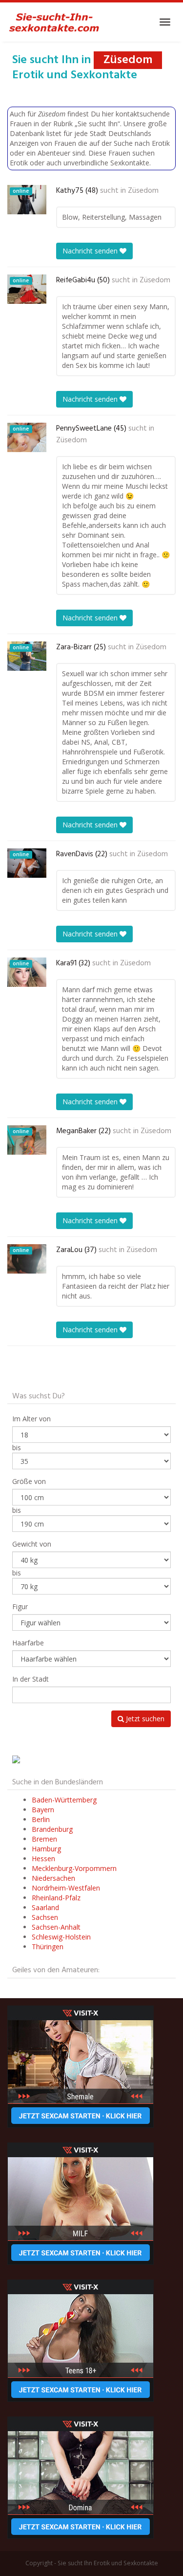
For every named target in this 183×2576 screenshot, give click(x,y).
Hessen (43, 1858)
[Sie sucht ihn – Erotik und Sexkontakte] (54, 22)
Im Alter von (31, 1419)
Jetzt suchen (144, 1719)
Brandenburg (52, 1829)
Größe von (29, 1481)
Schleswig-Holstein (61, 1937)
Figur (20, 1607)
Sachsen (45, 1917)
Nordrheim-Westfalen (66, 1888)
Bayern (43, 1810)
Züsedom (143, 191)
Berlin (41, 1819)
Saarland (45, 1907)
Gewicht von (32, 1544)
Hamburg (46, 1849)
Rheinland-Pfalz (56, 1898)
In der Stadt (30, 1679)
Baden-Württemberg (64, 1800)
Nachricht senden (91, 251)
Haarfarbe (28, 1643)
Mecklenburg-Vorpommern (74, 1868)
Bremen (44, 1839)
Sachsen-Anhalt (56, 1927)
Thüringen (48, 1947)
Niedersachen (53, 1878)
